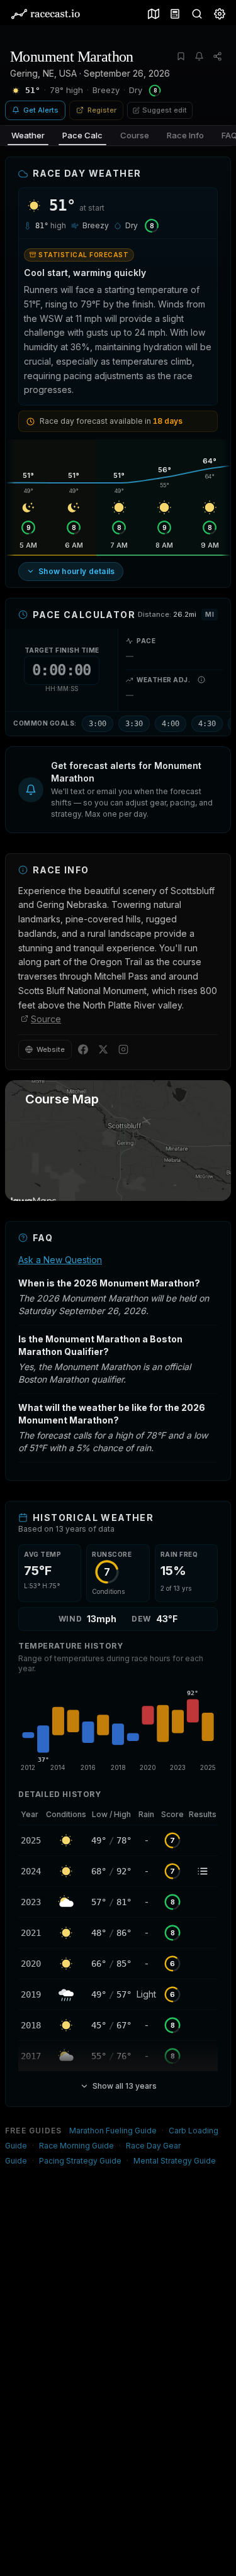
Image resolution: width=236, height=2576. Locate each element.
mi (210, 614)
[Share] (217, 56)
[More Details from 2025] (31, 1840)
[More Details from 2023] (31, 1902)
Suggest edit (165, 110)
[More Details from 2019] (31, 1994)
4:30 (207, 724)
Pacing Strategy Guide (80, 2161)
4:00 (171, 724)
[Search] (194, 14)
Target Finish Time (62, 650)
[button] (118, 790)
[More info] (201, 680)
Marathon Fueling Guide (113, 2131)
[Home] (45, 14)
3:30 (134, 724)
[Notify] (199, 56)
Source (46, 1019)
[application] (118, 1729)
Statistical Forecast (83, 255)
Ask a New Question (60, 1260)
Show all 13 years (125, 2086)
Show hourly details (77, 571)
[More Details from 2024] (31, 1871)
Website (51, 1049)
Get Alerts (41, 110)
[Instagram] (123, 1049)
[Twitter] (103, 1049)
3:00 (98, 724)
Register (102, 110)
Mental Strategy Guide (175, 2161)
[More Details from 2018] (31, 2025)
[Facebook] (83, 1049)
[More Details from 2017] (31, 2056)
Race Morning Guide (76, 2146)
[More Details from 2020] (31, 1964)
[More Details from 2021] (31, 1933)
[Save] (181, 56)
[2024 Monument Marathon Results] (203, 1871)
